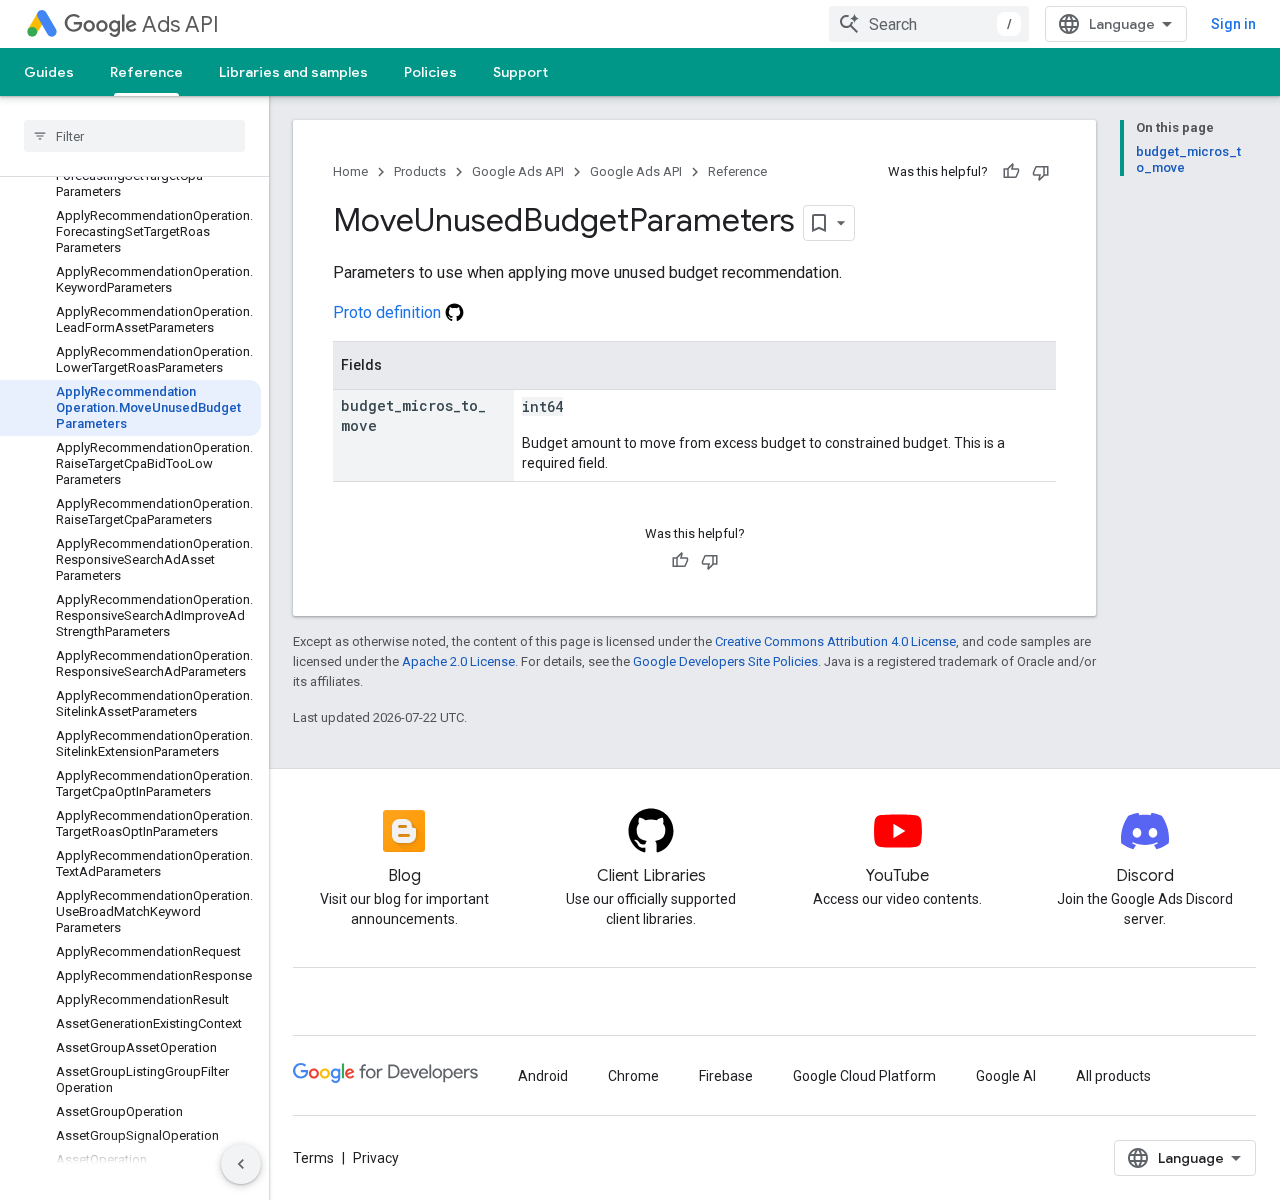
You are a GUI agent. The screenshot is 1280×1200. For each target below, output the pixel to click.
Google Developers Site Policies (725, 661)
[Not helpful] (1041, 172)
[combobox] (929, 24)
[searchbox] (134, 136)
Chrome (633, 1076)
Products (420, 171)
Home (350, 171)
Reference (146, 72)
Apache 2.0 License (458, 661)
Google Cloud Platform (864, 1076)
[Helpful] (1011, 172)
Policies (430, 72)
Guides (49, 72)
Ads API (180, 24)
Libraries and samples (293, 72)
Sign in (1233, 24)
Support (520, 72)
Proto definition (389, 312)
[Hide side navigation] (241, 1164)
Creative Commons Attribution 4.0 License (835, 641)
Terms (313, 1158)
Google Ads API (518, 171)
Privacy (376, 1158)
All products (1113, 1076)
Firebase (726, 1076)
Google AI (1006, 1076)
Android (543, 1076)
